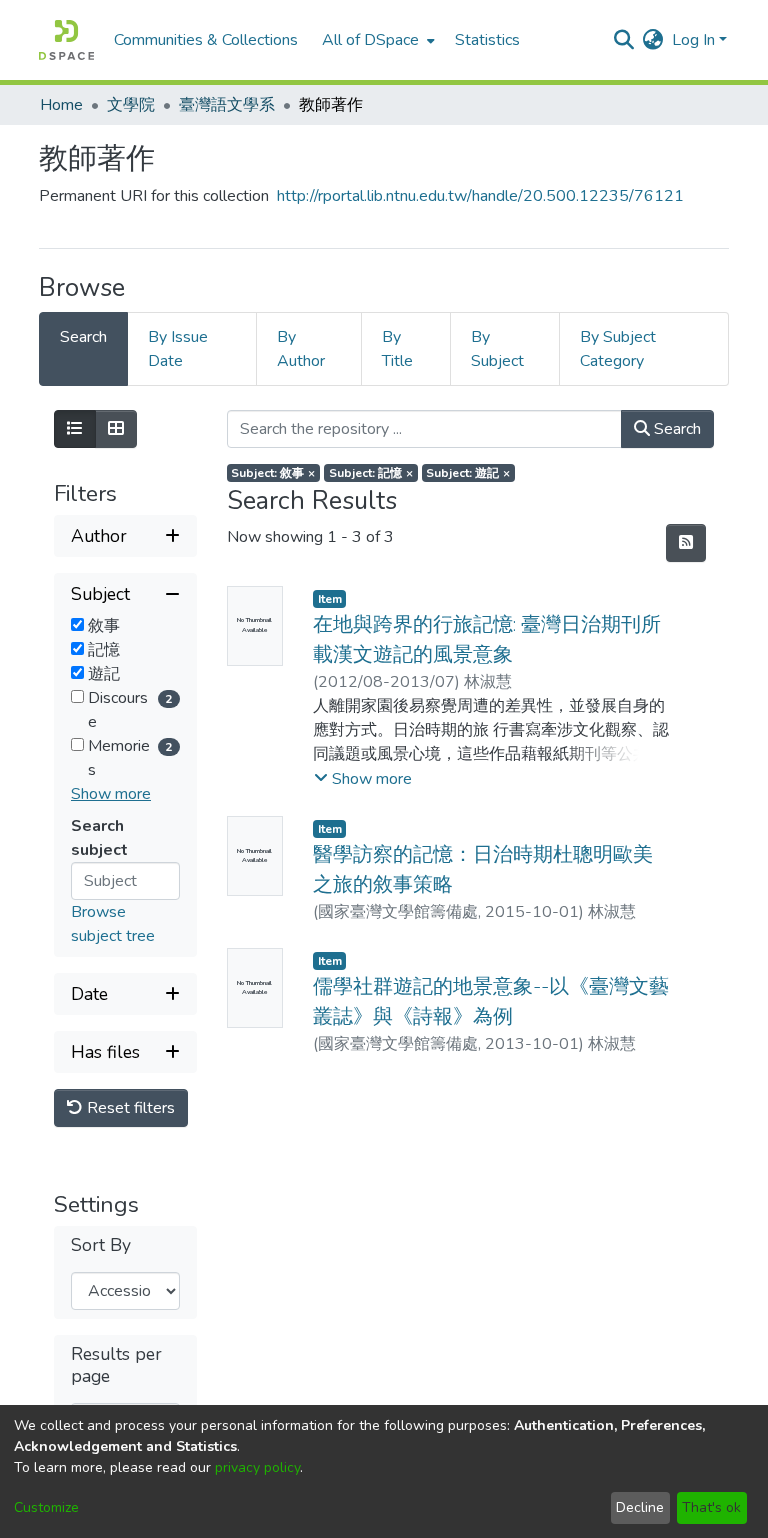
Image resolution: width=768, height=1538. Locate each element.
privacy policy (257, 1467)
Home (61, 105)
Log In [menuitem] (693, 40)
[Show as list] (75, 429)
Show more (111, 794)
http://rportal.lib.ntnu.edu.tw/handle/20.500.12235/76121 (480, 196)
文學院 (131, 105)
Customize (46, 1507)
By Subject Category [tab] (618, 349)
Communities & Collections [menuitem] (206, 40)
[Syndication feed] (686, 543)
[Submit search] (624, 40)
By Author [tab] (301, 349)
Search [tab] (83, 337)
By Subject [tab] (497, 349)
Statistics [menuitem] (487, 40)
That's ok (711, 1507)
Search (675, 429)
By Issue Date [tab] (178, 349)
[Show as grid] (116, 429)
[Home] (66, 40)
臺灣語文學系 (227, 105)
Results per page (116, 1365)
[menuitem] (376, 40)
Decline (640, 1507)
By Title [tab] (397, 349)
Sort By (101, 1245)
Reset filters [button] (129, 1108)
